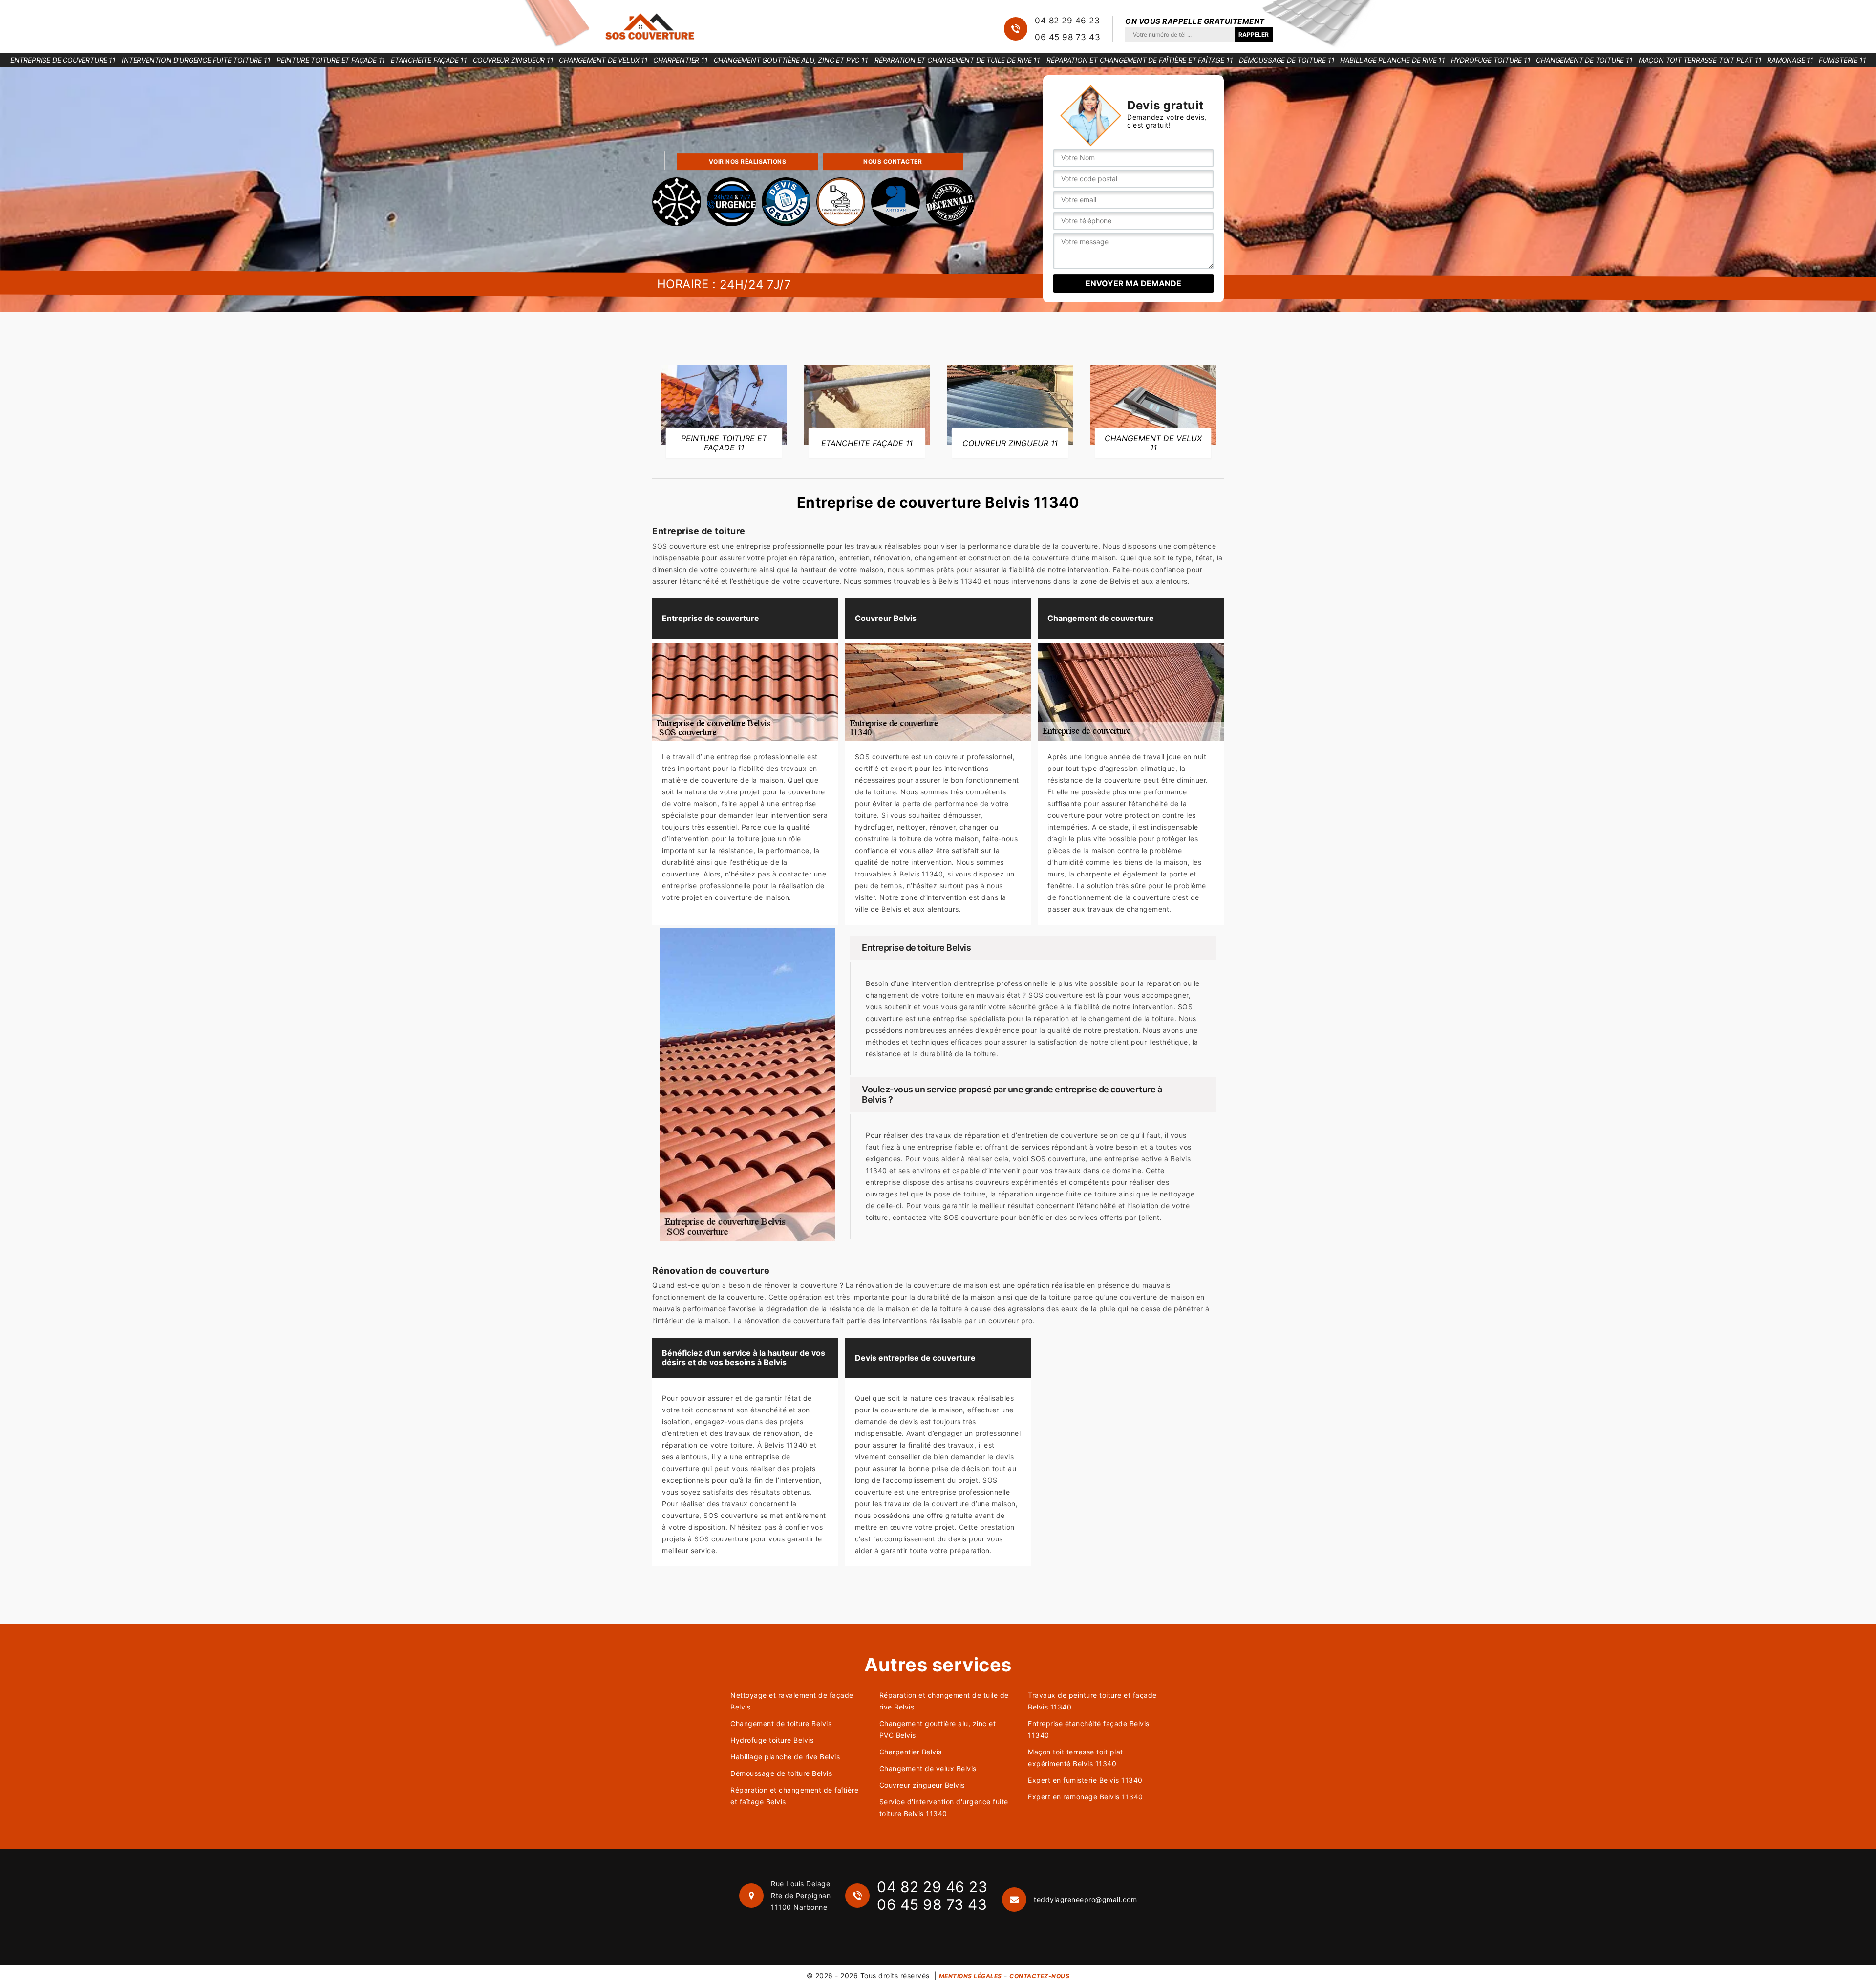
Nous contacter (893, 161)
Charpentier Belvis (911, 1752)
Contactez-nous (1039, 1976)
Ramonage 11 (1790, 60)
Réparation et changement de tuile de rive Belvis (944, 1701)
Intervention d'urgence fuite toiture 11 (196, 60)
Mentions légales (970, 1976)
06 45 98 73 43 (1067, 37)
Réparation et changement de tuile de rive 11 (957, 60)
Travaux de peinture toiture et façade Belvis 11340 (1092, 1701)
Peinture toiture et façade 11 (331, 60)
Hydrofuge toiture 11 (1491, 60)
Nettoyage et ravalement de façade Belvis (792, 1701)
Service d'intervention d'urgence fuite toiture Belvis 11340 (944, 1807)
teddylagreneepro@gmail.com (1085, 1899)
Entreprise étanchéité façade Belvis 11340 (1089, 1729)
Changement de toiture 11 (1584, 60)
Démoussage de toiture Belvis (781, 1773)
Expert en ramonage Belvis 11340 (1086, 1797)
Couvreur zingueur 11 (513, 60)
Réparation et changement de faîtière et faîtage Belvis (794, 1796)
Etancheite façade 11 (429, 60)
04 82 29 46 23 (1067, 21)
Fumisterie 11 (1842, 60)
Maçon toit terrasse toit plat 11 (1700, 60)
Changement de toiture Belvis (781, 1723)
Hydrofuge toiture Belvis (772, 1740)
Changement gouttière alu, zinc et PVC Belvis (938, 1729)
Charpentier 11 (680, 60)
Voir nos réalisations (748, 161)
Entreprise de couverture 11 (63, 60)
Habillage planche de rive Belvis (785, 1757)
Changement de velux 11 (603, 60)
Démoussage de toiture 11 (1287, 60)
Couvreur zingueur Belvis (922, 1785)
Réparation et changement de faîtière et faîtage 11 (1140, 60)
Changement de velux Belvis (928, 1768)
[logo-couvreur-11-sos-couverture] (650, 26)
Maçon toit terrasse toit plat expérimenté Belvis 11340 (1076, 1758)
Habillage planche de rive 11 (1392, 60)
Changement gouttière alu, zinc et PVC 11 (791, 60)
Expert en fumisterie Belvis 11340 (1085, 1780)
